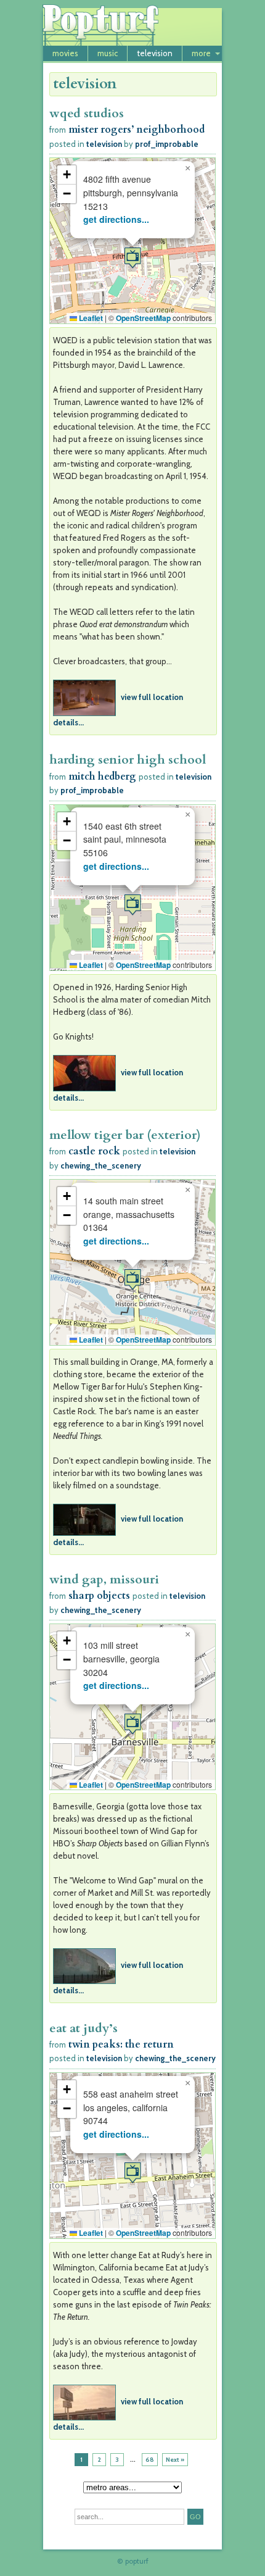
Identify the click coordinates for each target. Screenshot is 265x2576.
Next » (175, 2460)
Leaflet (90, 318)
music (108, 53)
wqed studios (87, 113)
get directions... (116, 219)
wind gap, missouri (104, 1579)
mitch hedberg (102, 777)
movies (65, 53)
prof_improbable (167, 144)
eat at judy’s (84, 2028)
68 (150, 2460)
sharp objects (99, 1596)
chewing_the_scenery (101, 1165)
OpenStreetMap (143, 318)
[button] (132, 258)
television (155, 53)
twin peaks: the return (121, 2045)
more (201, 53)
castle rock (94, 1151)
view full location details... (118, 710)
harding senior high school (128, 760)
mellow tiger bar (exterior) (125, 1135)
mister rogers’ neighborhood (137, 130)
